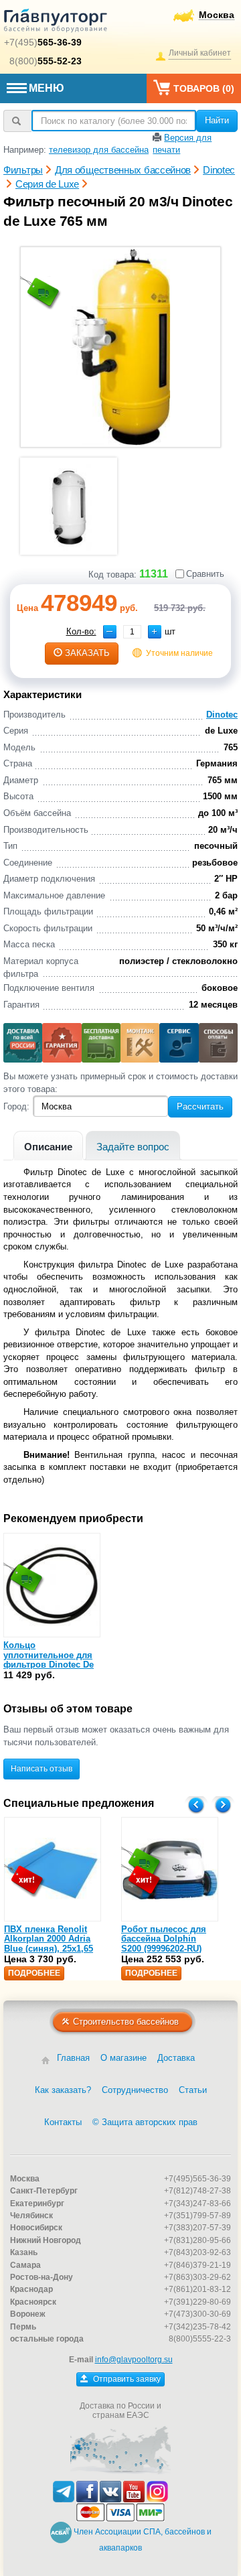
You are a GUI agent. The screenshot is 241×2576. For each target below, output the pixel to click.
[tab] (48, 1145)
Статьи (193, 2090)
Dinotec (222, 715)
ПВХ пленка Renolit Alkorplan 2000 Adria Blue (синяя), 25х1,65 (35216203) (49, 1944)
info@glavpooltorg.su (134, 2360)
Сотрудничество (135, 2090)
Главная (73, 2058)
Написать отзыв (42, 1769)
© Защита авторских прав (145, 2122)
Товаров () (204, 88)
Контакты (63, 2122)
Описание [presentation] (48, 1147)
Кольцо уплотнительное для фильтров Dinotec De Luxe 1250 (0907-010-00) (52, 1659)
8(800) (46, 61)
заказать (87, 653)
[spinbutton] (132, 632)
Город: (16, 1106)
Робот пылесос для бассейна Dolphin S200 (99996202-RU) (164, 1939)
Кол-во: (81, 631)
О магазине (124, 2058)
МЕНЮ (47, 88)
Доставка (176, 2058)
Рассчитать (200, 1106)
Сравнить (205, 574)
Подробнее (34, 1973)
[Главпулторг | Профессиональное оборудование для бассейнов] (56, 23)
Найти (217, 120)
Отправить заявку (126, 2379)
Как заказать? (63, 2090)
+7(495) (43, 42)
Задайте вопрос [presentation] (133, 1147)
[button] (155, 632)
